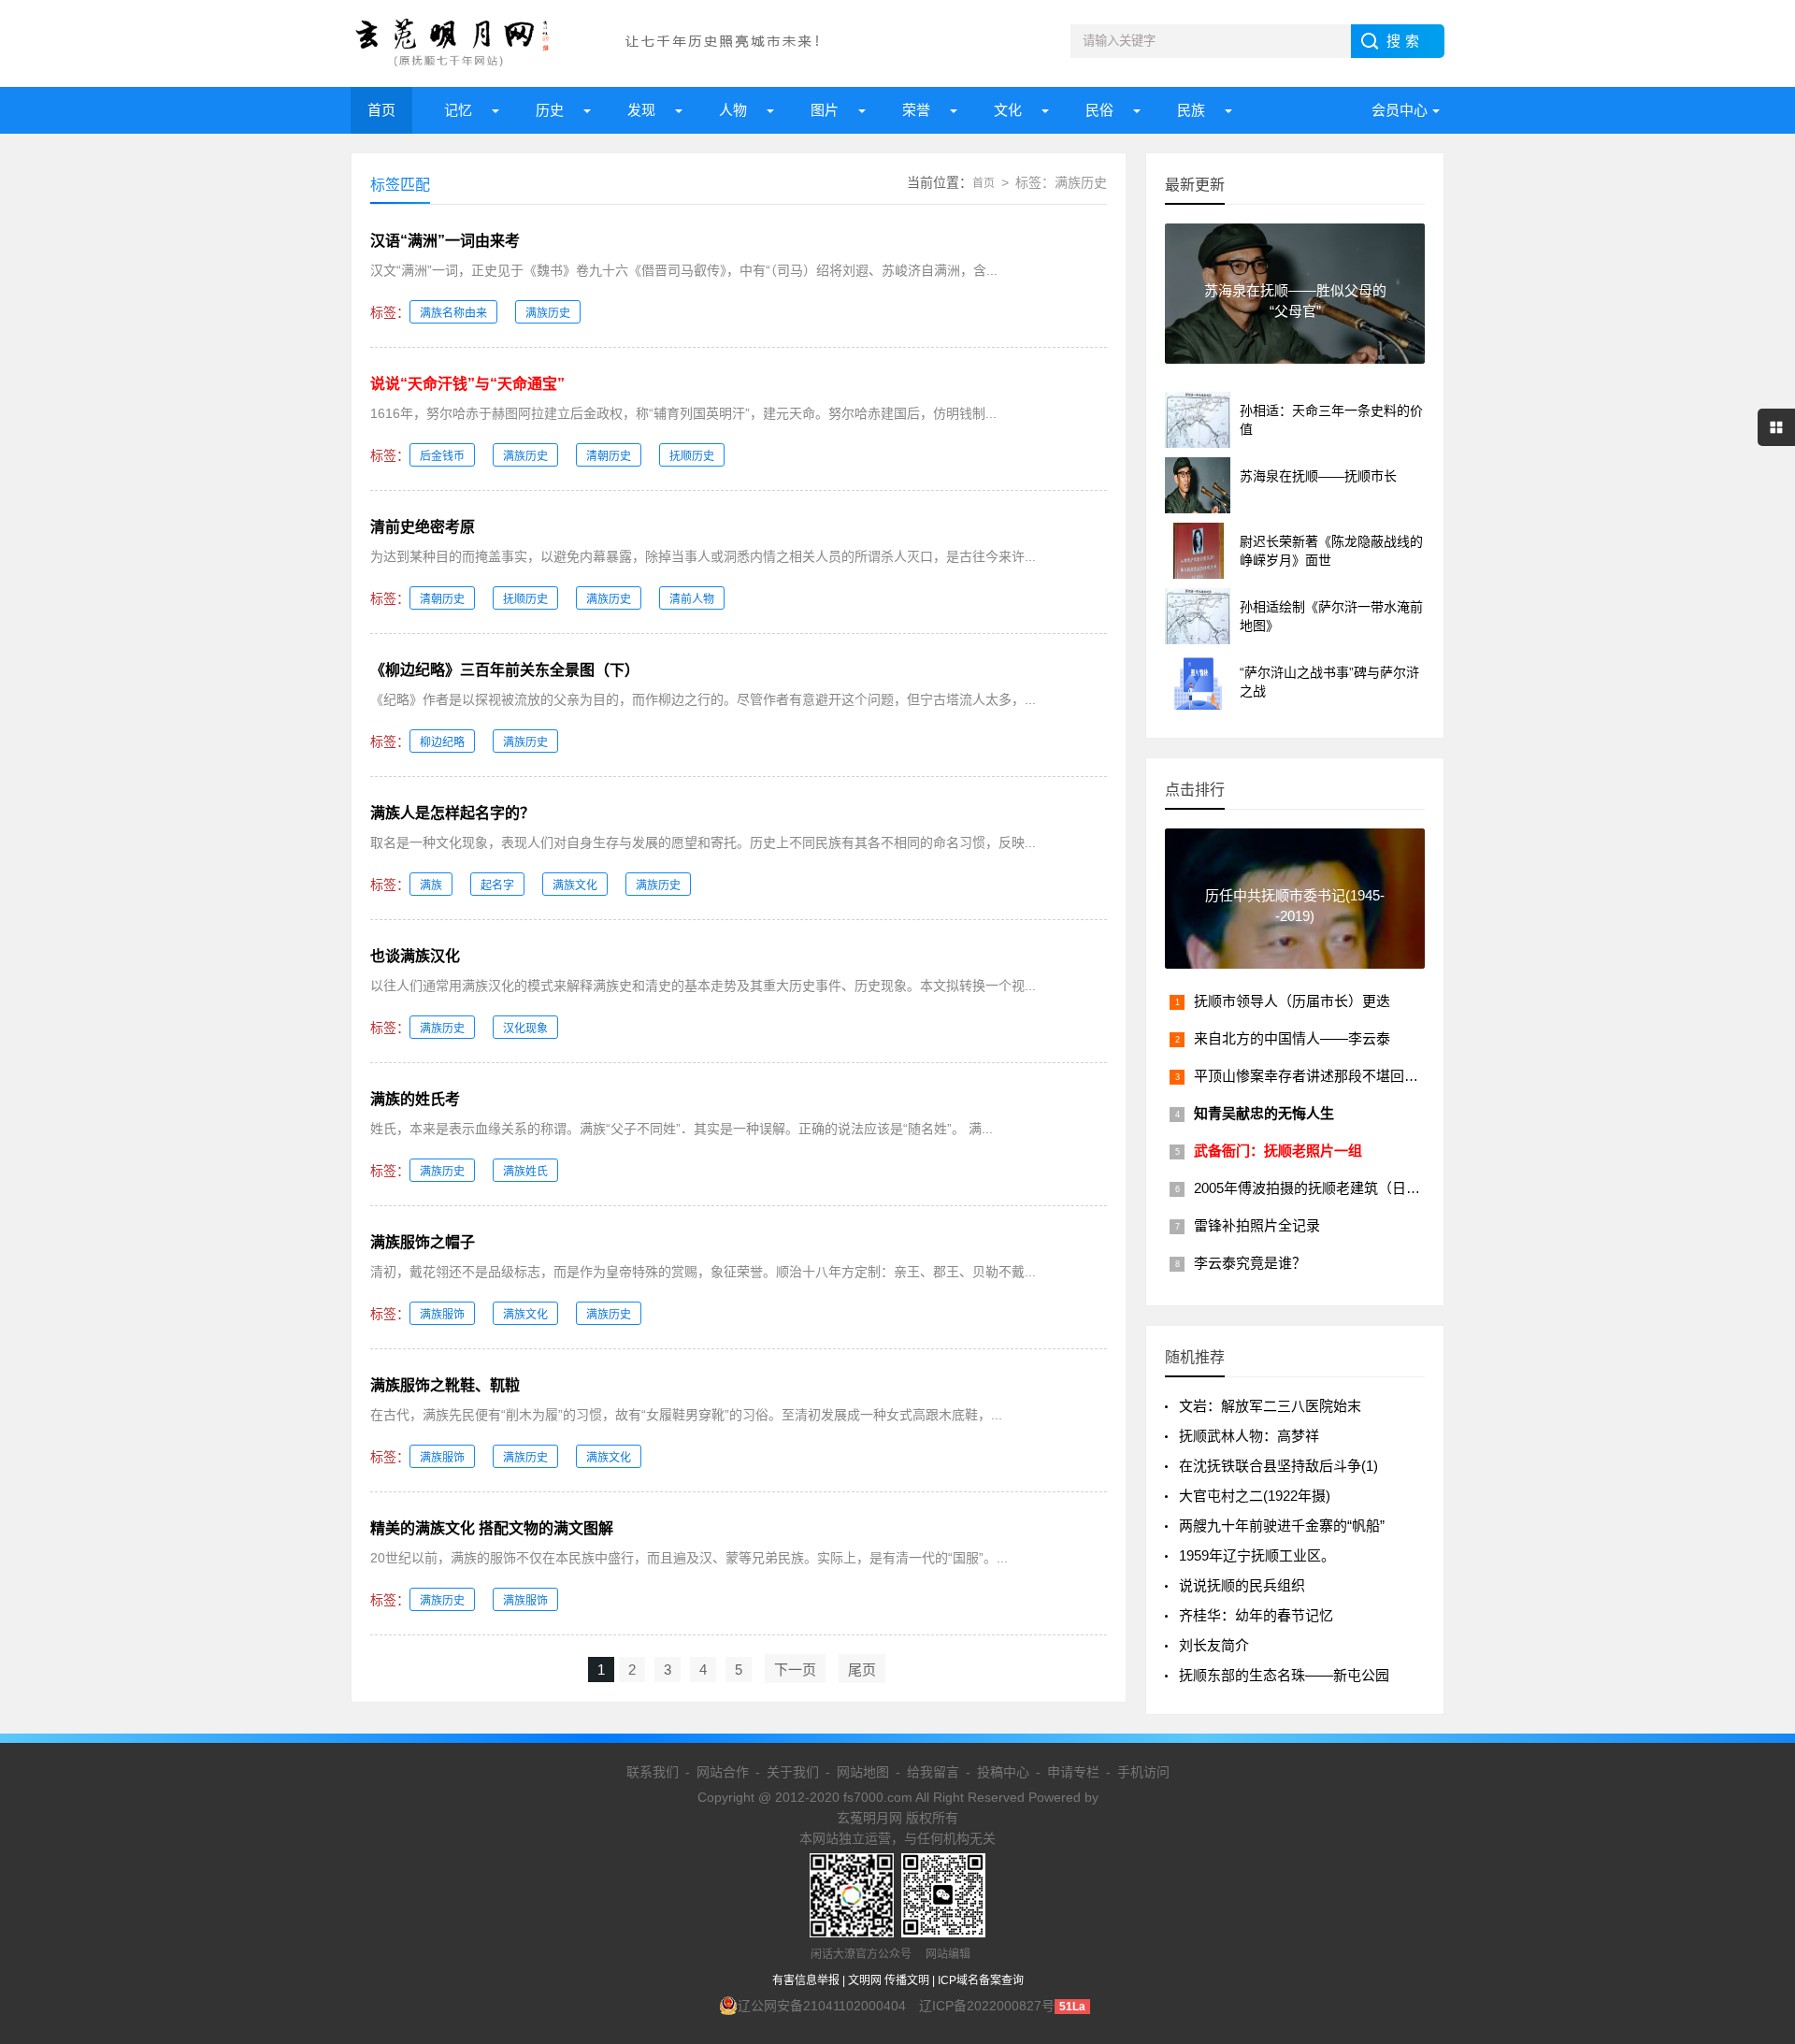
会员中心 (1400, 110)
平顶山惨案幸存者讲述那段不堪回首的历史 (1327, 1076)
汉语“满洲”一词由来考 (445, 241)
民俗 (1099, 110)
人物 (733, 110)
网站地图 (863, 1772)
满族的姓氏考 (415, 1099)
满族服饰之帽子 (423, 1242)
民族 (1191, 110)
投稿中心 (1003, 1772)
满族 (431, 885)
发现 (641, 110)
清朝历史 (609, 456)
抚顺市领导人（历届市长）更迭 (1292, 1001)
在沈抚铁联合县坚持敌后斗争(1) (1278, 1466)
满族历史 (548, 313)
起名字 (497, 885)
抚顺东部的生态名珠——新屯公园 (1284, 1675)
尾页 (862, 1670)
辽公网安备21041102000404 (822, 2006)
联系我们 (653, 1772)
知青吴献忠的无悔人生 (1264, 1113)
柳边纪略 (442, 742)
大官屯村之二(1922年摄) (1255, 1496)
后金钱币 (442, 456)
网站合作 (723, 1772)
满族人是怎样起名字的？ (452, 813)
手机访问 (1143, 1772)
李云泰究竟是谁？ (1250, 1263)
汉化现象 (525, 1029)
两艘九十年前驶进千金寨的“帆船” (1282, 1526)
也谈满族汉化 (415, 956)
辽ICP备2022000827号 (987, 2006)
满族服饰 (442, 1315)
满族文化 (575, 885)
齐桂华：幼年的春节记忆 (1256, 1615)
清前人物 (692, 599)
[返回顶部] (1757, 1820)
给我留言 (933, 1772)
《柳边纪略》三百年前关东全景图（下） (505, 670)
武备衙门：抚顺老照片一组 (1278, 1151)
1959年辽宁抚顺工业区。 (1257, 1555)
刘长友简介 (1214, 1645)
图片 (825, 110)
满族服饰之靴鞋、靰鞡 (445, 1385)
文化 (1008, 110)
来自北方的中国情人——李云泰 (1292, 1038)
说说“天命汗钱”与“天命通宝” (467, 384)
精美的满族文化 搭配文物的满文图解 (492, 1528)
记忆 (458, 110)
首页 (381, 110)
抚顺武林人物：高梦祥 (1249, 1436)
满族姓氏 (525, 1172)
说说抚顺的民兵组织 (1242, 1585)
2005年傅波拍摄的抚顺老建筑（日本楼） (1321, 1188)
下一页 (795, 1670)
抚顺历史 (692, 456)
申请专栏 (1073, 1772)
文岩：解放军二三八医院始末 (1270, 1406)
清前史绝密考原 (423, 527)
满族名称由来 (453, 313)
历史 (550, 110)
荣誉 (916, 110)
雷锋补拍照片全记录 (1257, 1225)
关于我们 (793, 1772)
